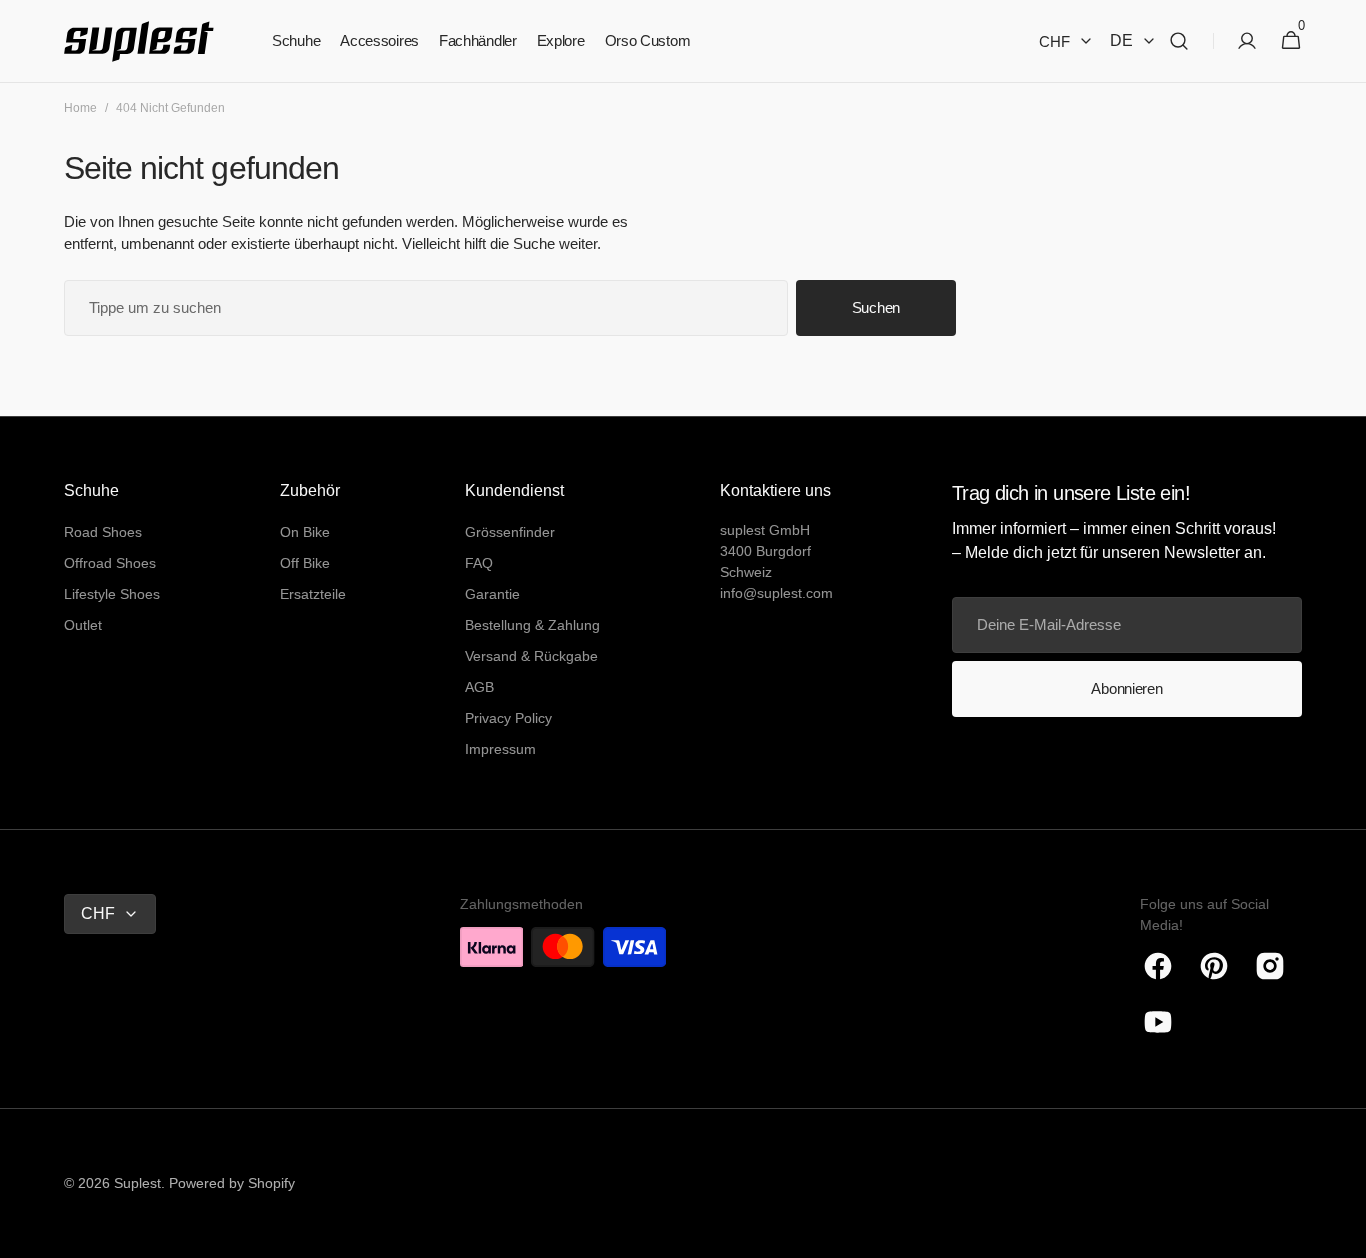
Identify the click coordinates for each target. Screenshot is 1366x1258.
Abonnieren (1126, 688)
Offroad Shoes (110, 563)
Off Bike (305, 563)
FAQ (479, 563)
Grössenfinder (510, 532)
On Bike (305, 532)
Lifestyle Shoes (112, 594)
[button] (1179, 41)
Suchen (876, 307)
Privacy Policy (508, 718)
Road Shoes (103, 532)
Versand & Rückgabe (531, 656)
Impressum (500, 749)
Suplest (137, 1183)
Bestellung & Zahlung (532, 625)
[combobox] (426, 308)
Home (80, 108)
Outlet (83, 625)
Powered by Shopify (232, 1183)
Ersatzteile (313, 594)
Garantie (492, 594)
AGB (479, 687)
